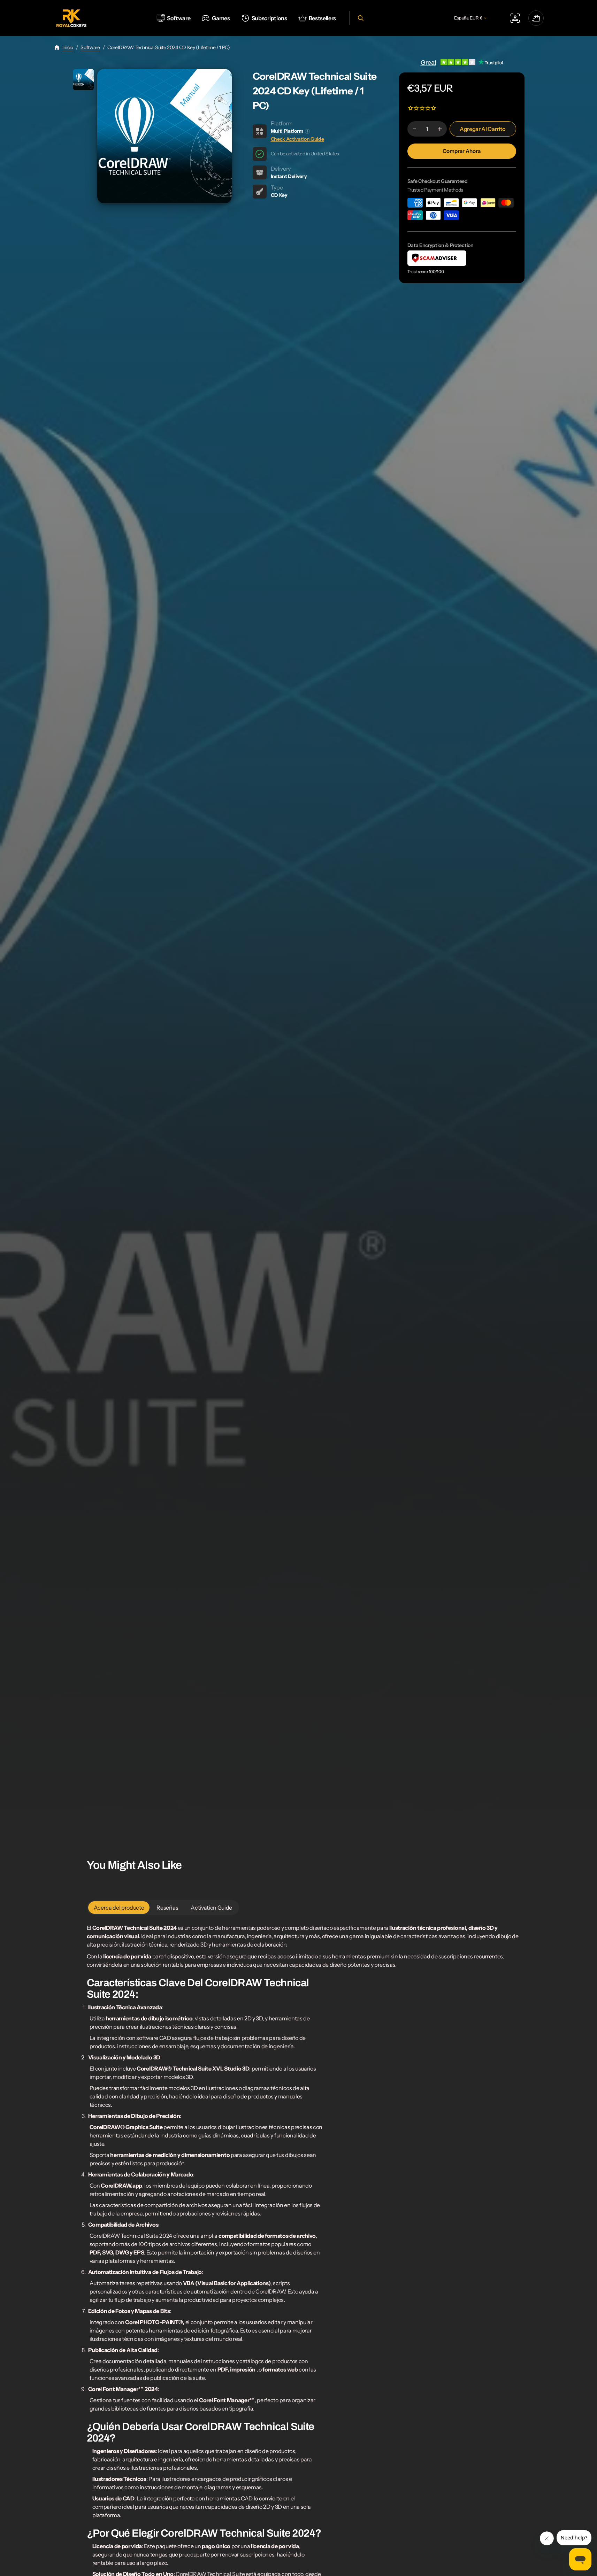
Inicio (68, 47)
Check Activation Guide (297, 139)
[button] (360, 18)
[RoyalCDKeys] (71, 18)
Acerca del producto (119, 1908)
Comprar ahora (462, 151)
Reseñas (167, 1908)
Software (90, 47)
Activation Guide (211, 1908)
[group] (83, 80)
